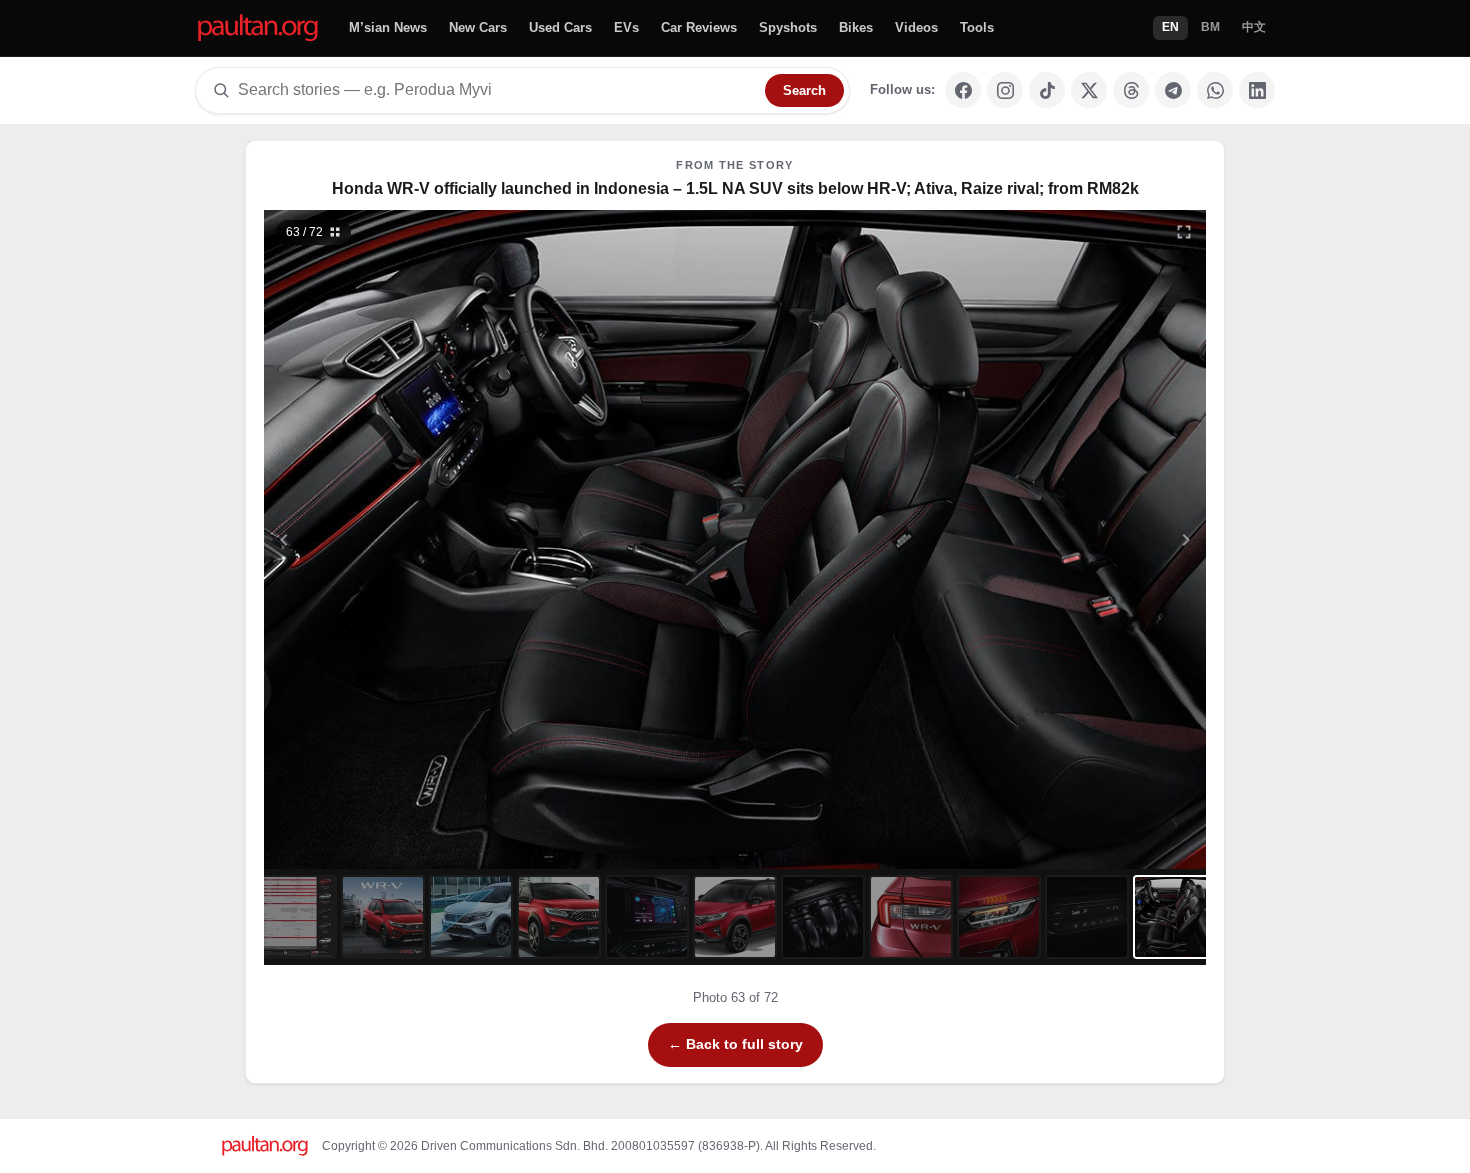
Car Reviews (699, 27)
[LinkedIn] (1257, 90)
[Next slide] (1089, 539)
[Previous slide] (382, 539)
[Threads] (1131, 90)
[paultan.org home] (258, 28)
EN (1170, 27)
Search (804, 90)
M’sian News (388, 27)
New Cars (478, 27)
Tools (977, 27)
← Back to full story (735, 1044)
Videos (916, 27)
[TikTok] (1047, 90)
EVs (626, 27)
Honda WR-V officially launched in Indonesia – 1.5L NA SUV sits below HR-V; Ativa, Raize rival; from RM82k (735, 188)
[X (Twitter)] (1089, 90)
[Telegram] (1173, 90)
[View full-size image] (1184, 232)
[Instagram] (1005, 90)
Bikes (856, 27)
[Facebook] (963, 90)
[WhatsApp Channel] (1215, 90)
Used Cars (560, 27)
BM (1210, 27)
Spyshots (788, 27)
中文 (1254, 27)
